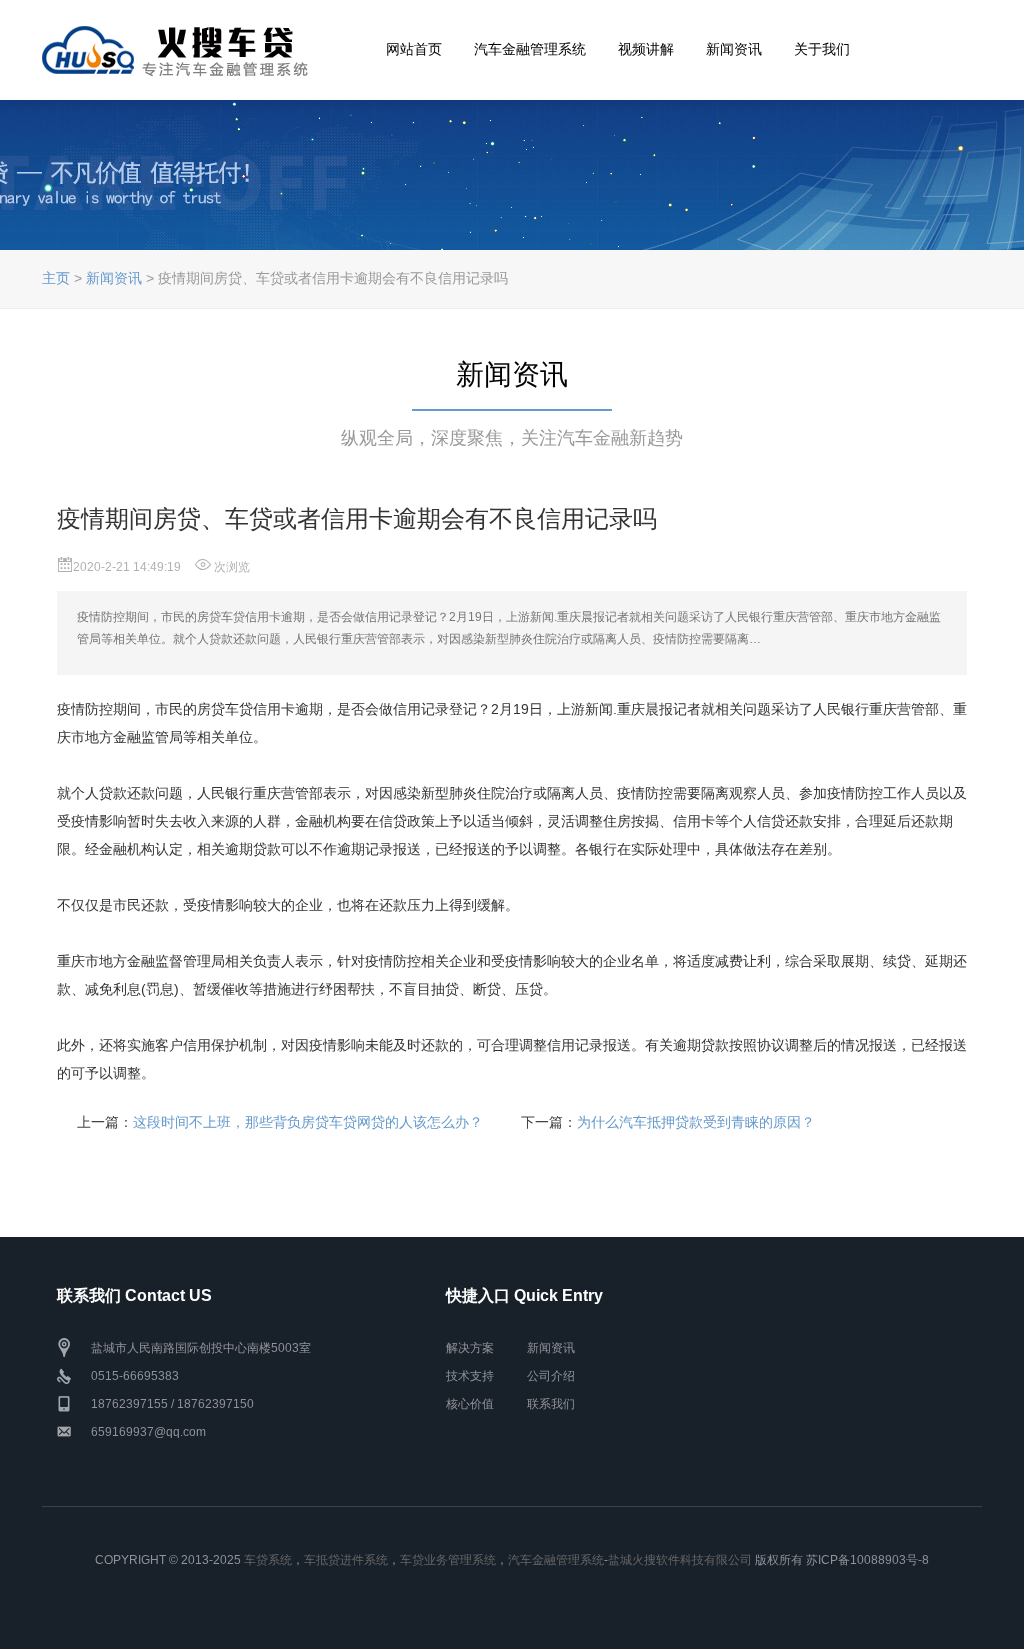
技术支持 (470, 1376)
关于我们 (822, 64)
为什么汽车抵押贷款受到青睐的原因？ (696, 1122)
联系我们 (551, 1404)
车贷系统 (268, 1560)
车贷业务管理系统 (448, 1560)
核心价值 (470, 1404)
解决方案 (470, 1348)
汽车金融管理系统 (530, 64)
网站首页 (414, 64)
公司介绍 (551, 1376)
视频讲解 (646, 64)
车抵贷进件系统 (346, 1560)
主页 (56, 278)
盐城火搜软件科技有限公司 (680, 1560)
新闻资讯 (734, 64)
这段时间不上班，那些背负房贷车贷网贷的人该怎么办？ (308, 1122)
